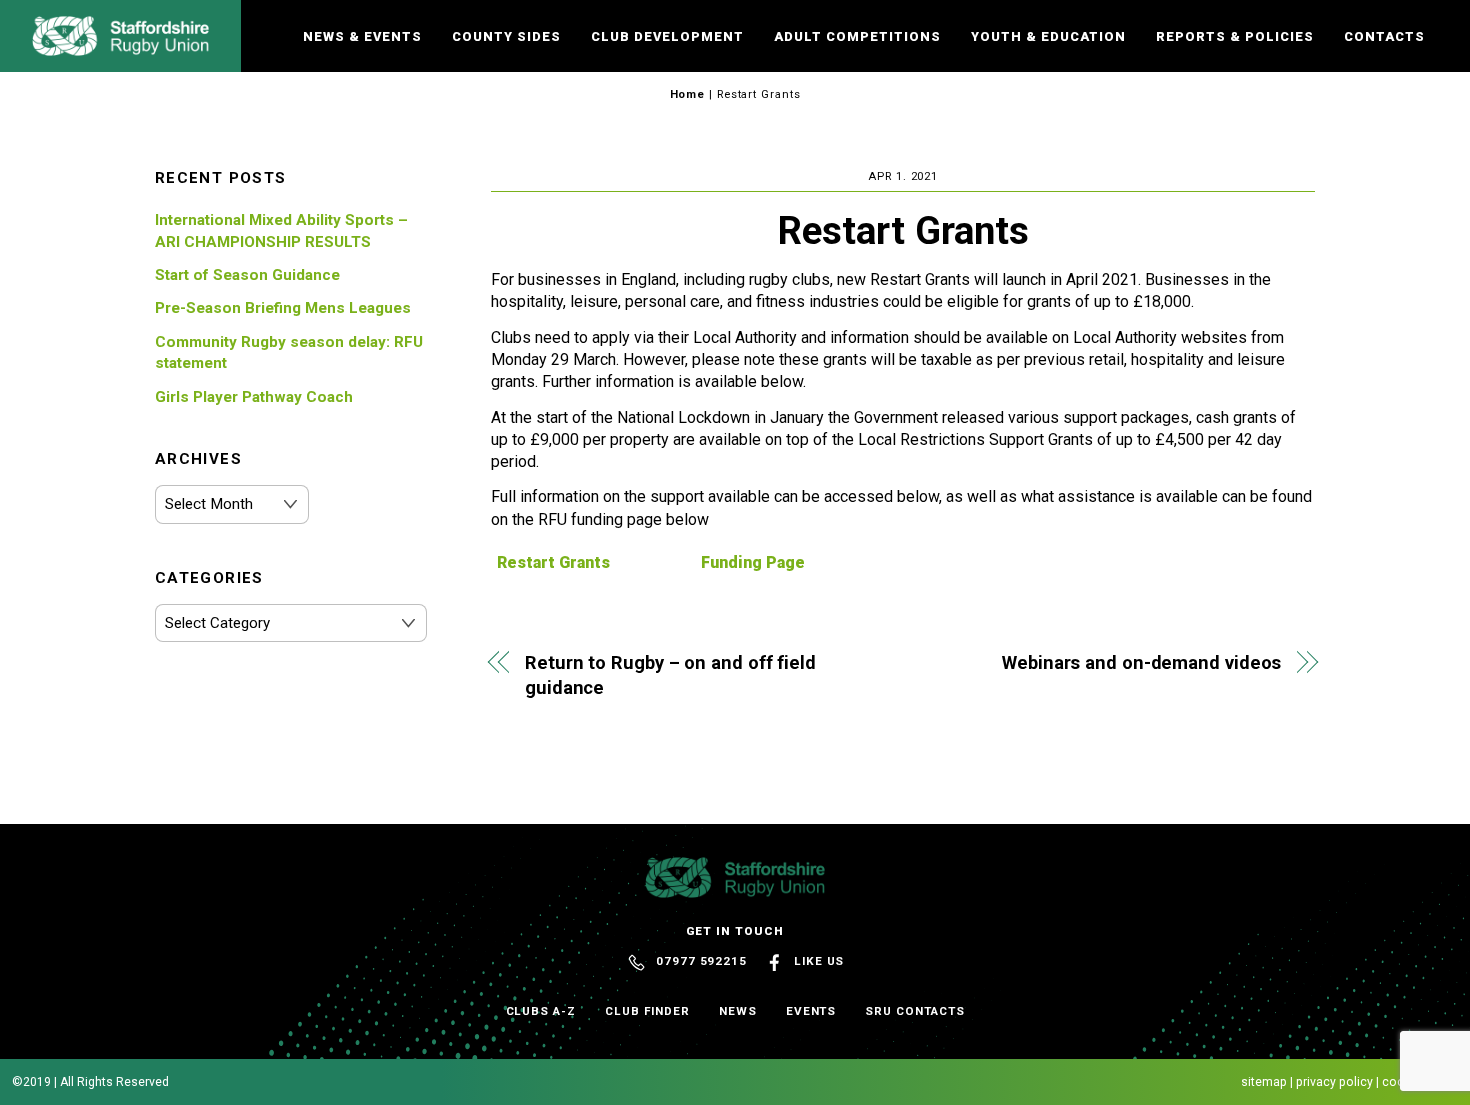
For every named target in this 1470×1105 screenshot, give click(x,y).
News (738, 1011)
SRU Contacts (914, 1011)
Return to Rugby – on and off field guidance (670, 675)
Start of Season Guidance (247, 275)
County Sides (506, 36)
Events (811, 1011)
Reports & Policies (1235, 36)
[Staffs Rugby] (120, 47)
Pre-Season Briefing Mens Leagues (283, 308)
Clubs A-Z (541, 1011)
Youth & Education (1048, 36)
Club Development (667, 36)
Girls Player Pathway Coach (254, 397)
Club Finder (647, 1011)
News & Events (362, 36)
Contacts (1384, 36)
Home (688, 94)
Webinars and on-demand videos (1141, 662)
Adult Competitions (857, 36)
